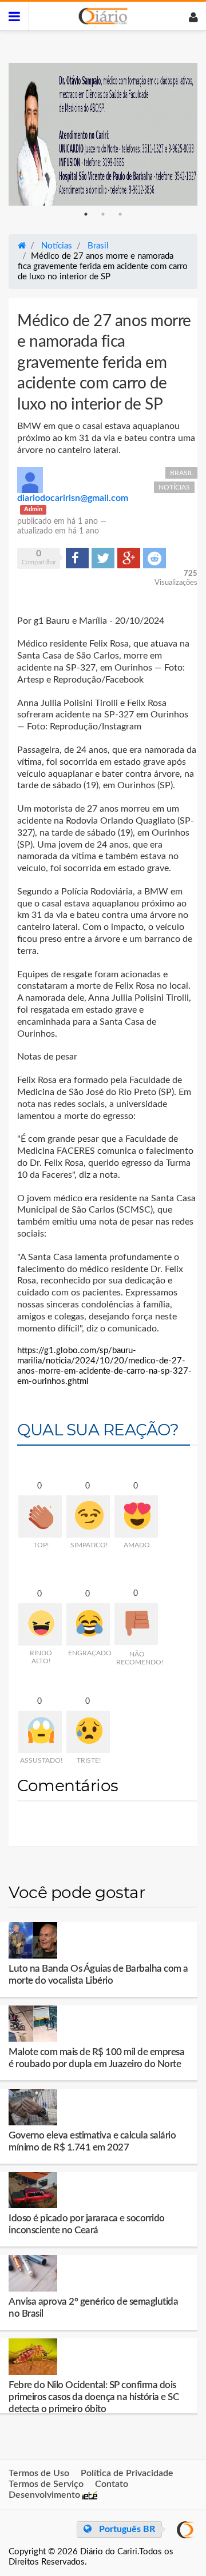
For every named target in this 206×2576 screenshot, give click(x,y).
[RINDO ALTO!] (40, 1624)
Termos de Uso (39, 2473)
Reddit (154, 557)
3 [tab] (120, 214)
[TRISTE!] (88, 1732)
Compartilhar (77, 557)
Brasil (181, 473)
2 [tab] (103, 214)
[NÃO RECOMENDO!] (136, 1624)
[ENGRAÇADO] (88, 1624)
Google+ (129, 557)
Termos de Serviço (46, 2484)
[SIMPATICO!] (88, 1516)
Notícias (174, 487)
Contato (112, 2484)
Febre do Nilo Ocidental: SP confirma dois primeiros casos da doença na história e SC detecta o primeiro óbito (94, 2397)
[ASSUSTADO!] (40, 1732)
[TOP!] (40, 1516)
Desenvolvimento (45, 2495)
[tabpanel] (103, 134)
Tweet (102, 557)
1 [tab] (86, 214)
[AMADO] (136, 1516)
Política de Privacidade (127, 2473)
